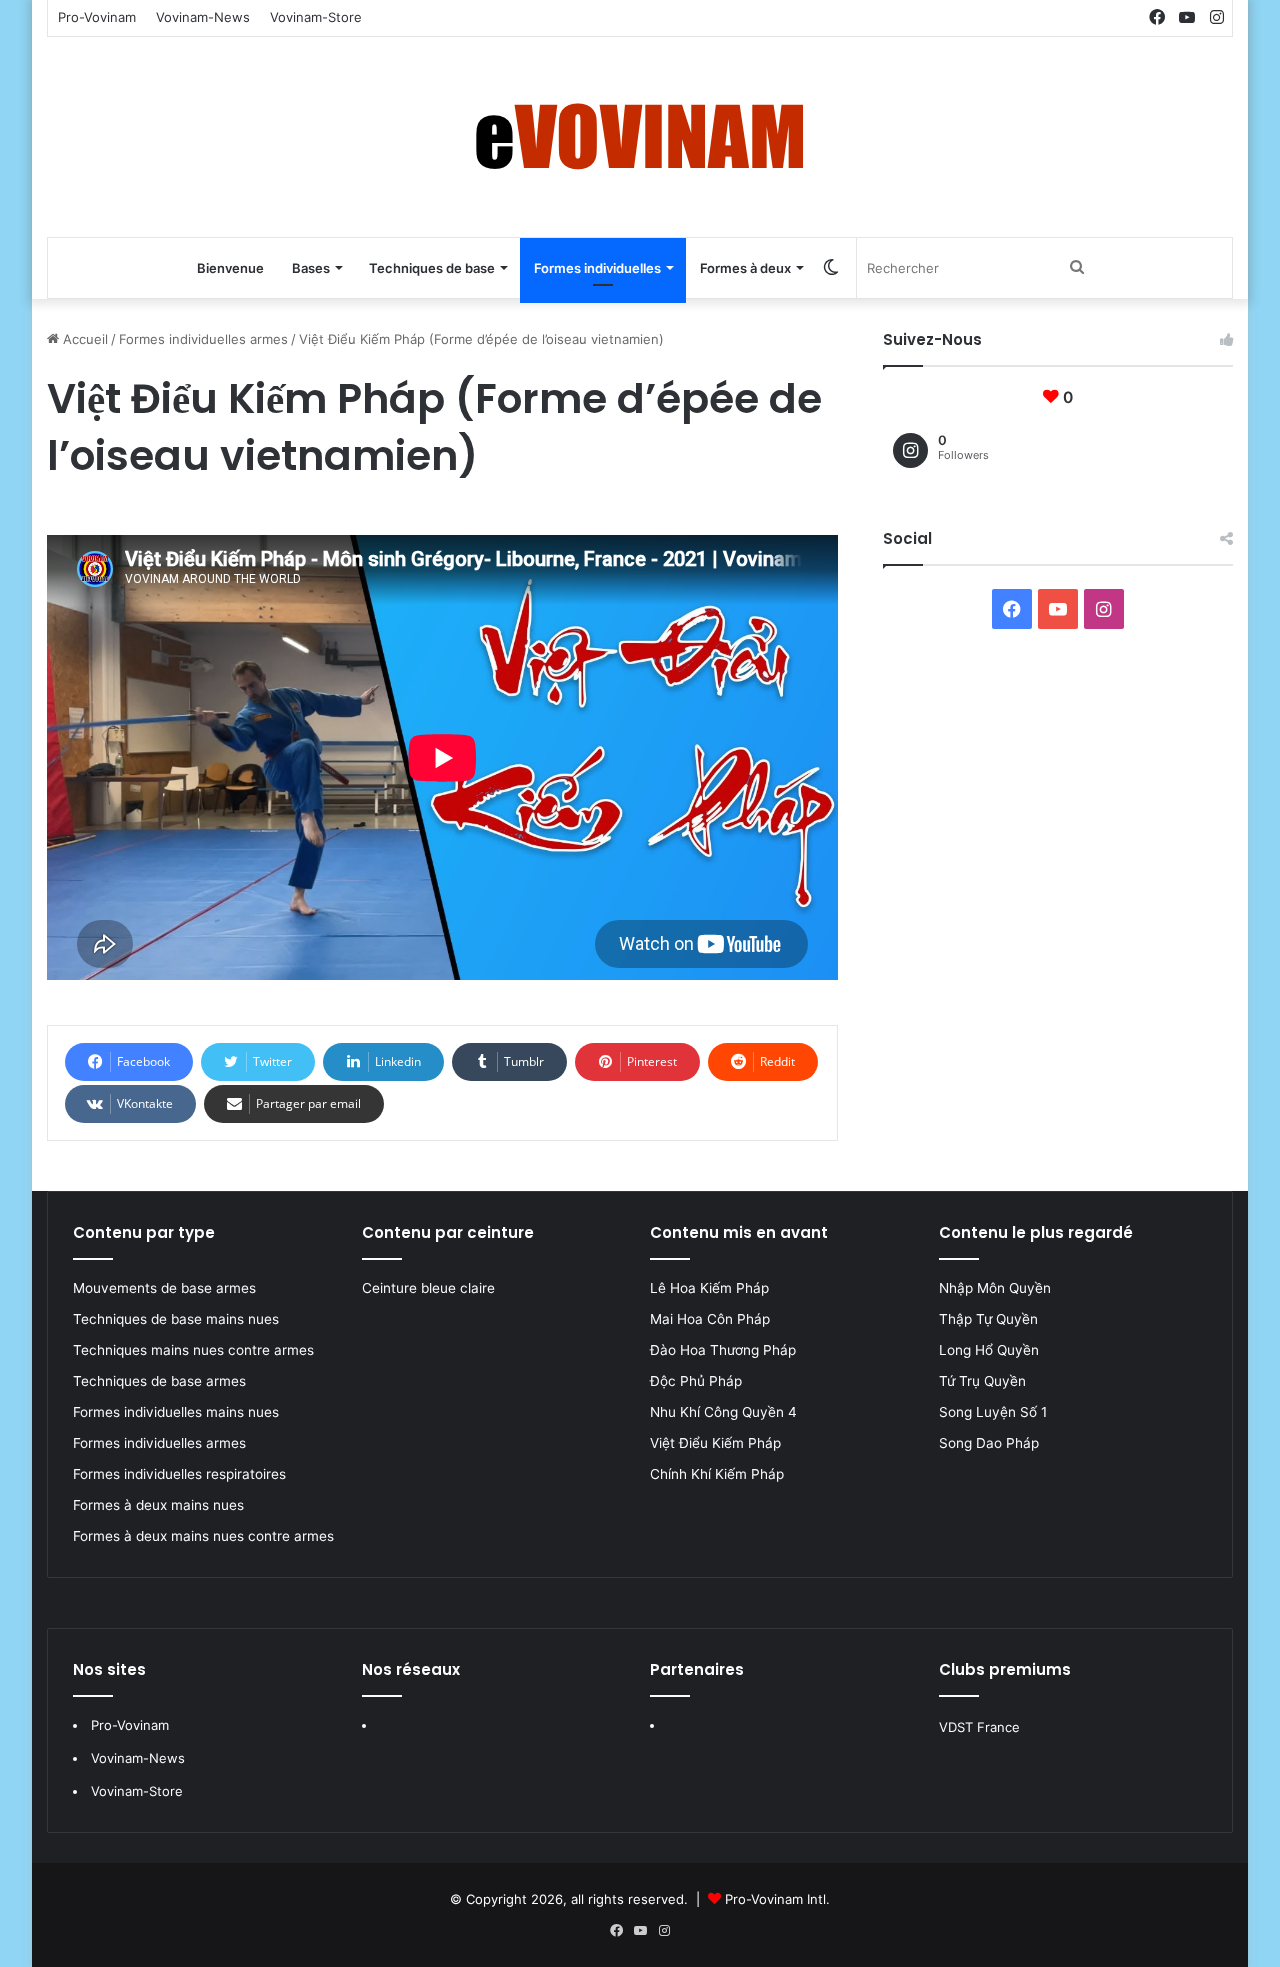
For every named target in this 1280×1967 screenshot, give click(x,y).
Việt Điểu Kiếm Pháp (715, 1443)
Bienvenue (230, 268)
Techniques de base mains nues (176, 1319)
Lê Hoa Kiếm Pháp (711, 1288)
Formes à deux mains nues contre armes (203, 1536)
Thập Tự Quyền (988, 1319)
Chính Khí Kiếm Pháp (717, 1474)
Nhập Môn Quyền (995, 1288)
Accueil (83, 339)
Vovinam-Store (316, 17)
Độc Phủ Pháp (696, 1381)
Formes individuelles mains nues (176, 1412)
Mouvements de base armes (164, 1288)
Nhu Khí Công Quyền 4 (723, 1412)
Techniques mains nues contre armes (193, 1350)
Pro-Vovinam (97, 17)
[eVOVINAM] (640, 137)
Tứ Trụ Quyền (982, 1381)
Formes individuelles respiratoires (179, 1474)
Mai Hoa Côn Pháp (712, 1319)
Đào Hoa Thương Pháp (723, 1350)
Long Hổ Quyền (989, 1350)
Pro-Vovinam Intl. (777, 1899)
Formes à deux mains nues (158, 1505)
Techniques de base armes (159, 1381)
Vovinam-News (203, 17)
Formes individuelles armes (203, 339)
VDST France (979, 1727)
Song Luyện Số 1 (993, 1412)
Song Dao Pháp (989, 1443)
